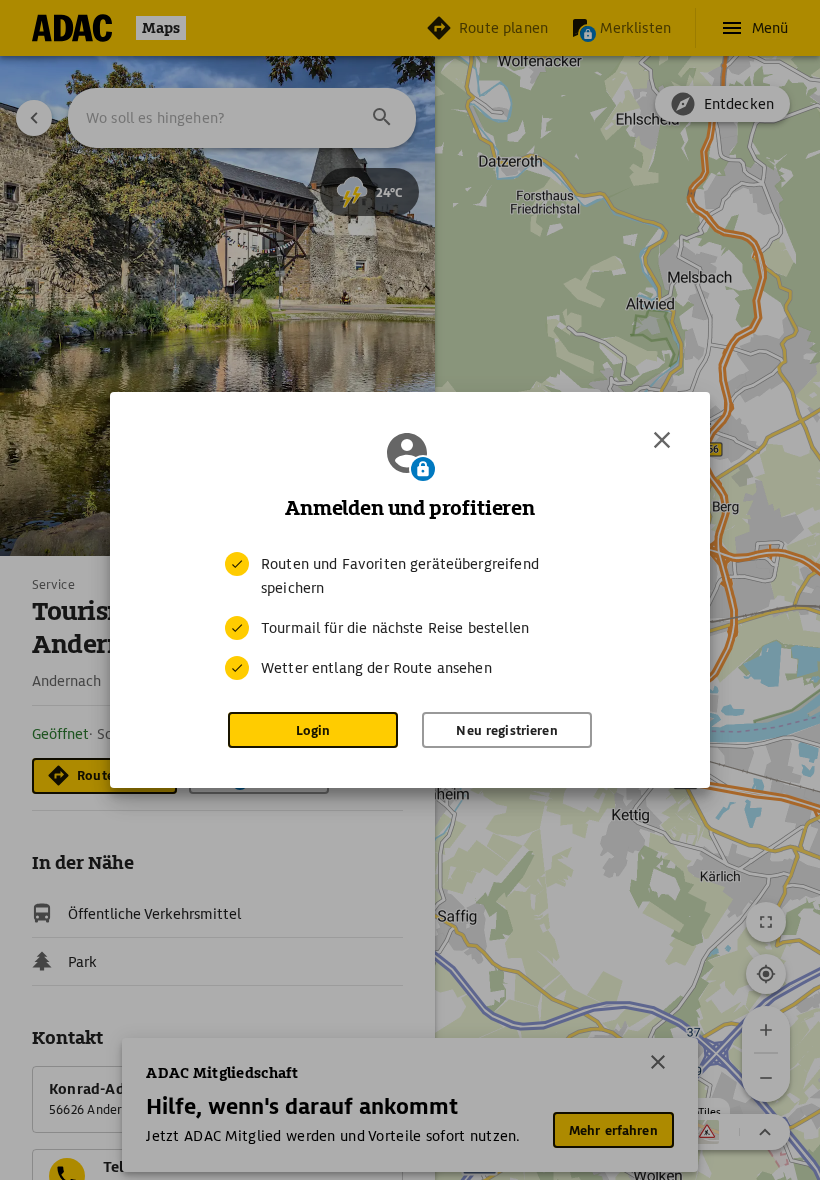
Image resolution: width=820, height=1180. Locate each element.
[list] (410, 616)
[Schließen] (662, 440)
